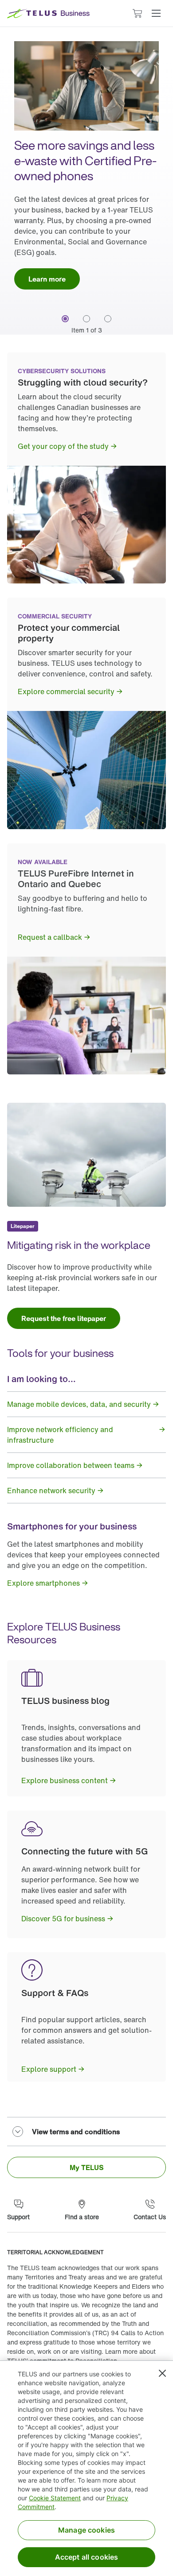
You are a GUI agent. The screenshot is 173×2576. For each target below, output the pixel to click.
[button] (156, 13)
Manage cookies (86, 2530)
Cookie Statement (55, 2498)
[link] (47, 279)
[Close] (162, 2373)
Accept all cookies (87, 2557)
